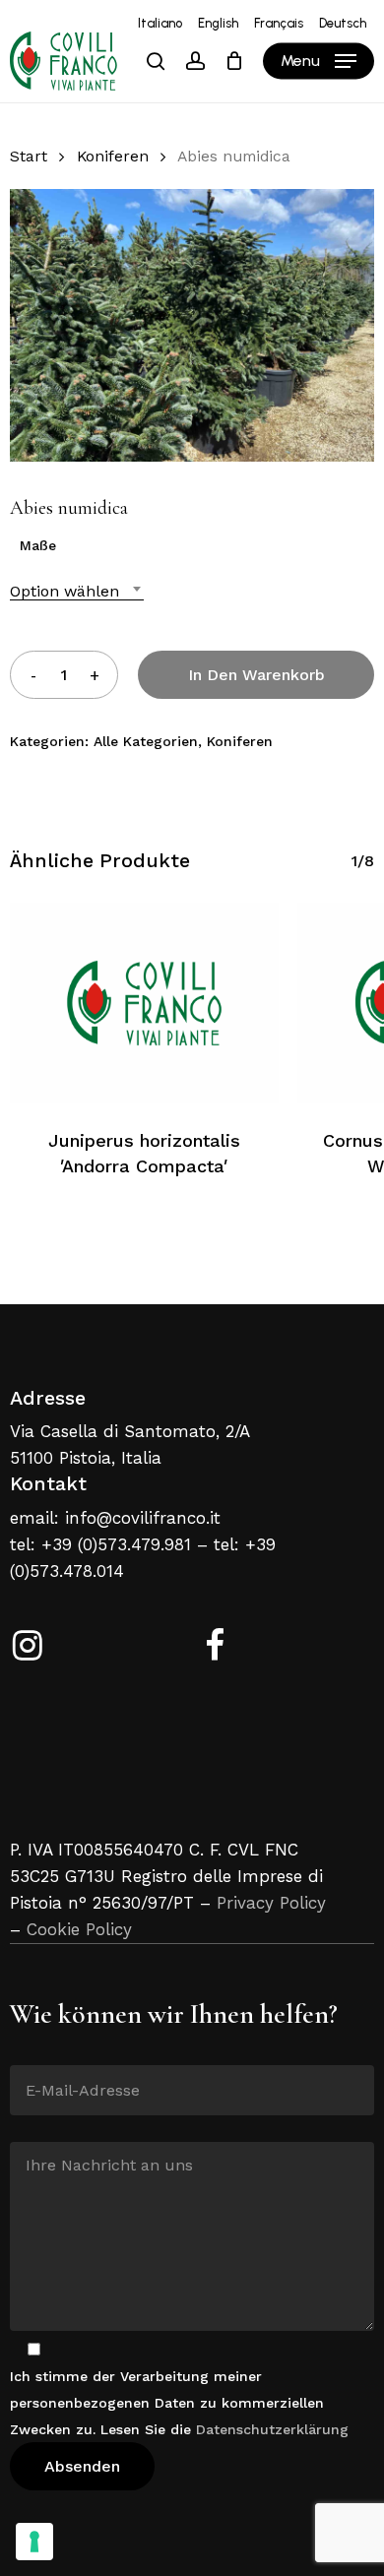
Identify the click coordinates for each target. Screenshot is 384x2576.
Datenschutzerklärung (272, 2429)
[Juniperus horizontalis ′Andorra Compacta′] (144, 1003)
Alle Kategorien (146, 741)
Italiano (160, 23)
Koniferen (113, 156)
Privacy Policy (271, 1903)
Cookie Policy (79, 1929)
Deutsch (343, 23)
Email (29, 2050)
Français (279, 23)
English (218, 23)
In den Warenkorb (256, 675)
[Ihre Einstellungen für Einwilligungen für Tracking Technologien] (34, 2542)
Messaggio (46, 2127)
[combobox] (77, 591)
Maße (38, 545)
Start (29, 156)
